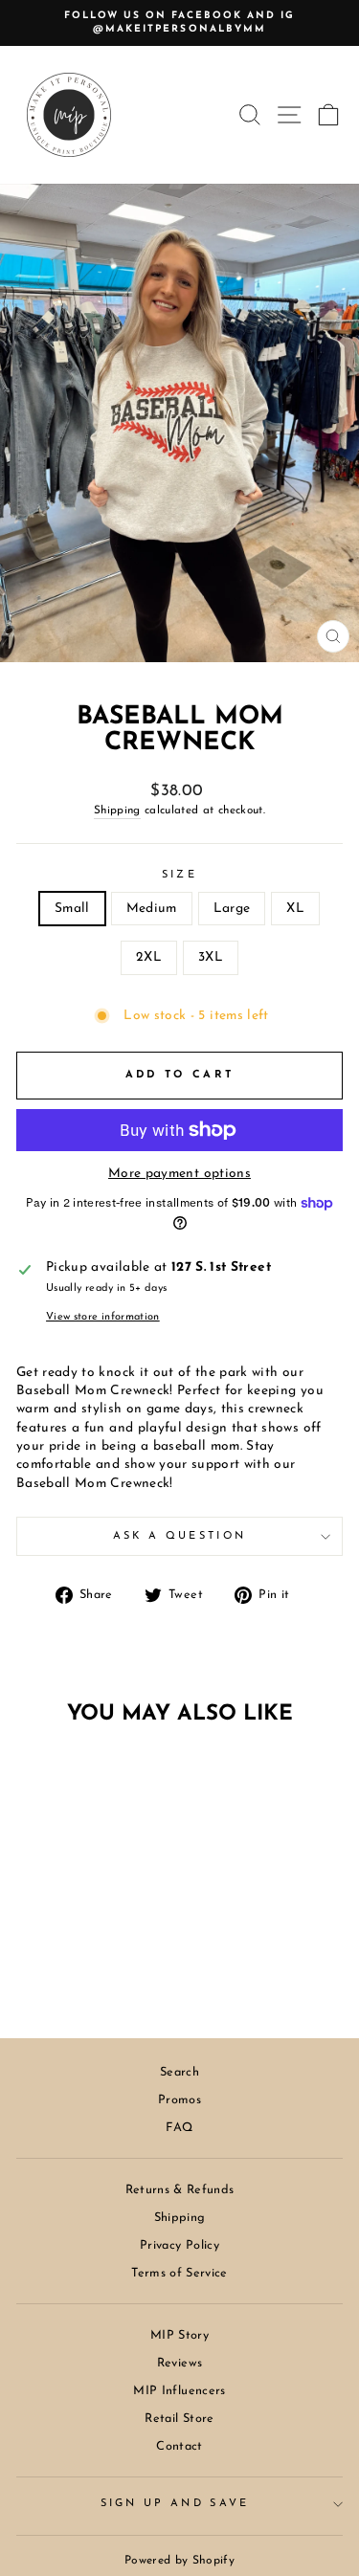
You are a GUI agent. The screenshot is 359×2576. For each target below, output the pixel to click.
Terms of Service (179, 2273)
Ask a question (179, 1536)
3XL (211, 957)
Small (72, 909)
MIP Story (179, 2335)
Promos (179, 2100)
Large (232, 909)
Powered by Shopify (179, 2561)
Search (179, 2072)
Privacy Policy (179, 2245)
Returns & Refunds (180, 2190)
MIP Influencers (179, 2391)
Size (179, 875)
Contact (179, 2446)
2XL (149, 957)
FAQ (179, 2128)
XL (295, 909)
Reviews (179, 2363)
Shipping (117, 811)
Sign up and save (175, 2504)
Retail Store (179, 2419)
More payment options (179, 1174)
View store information (103, 1317)
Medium (152, 909)
